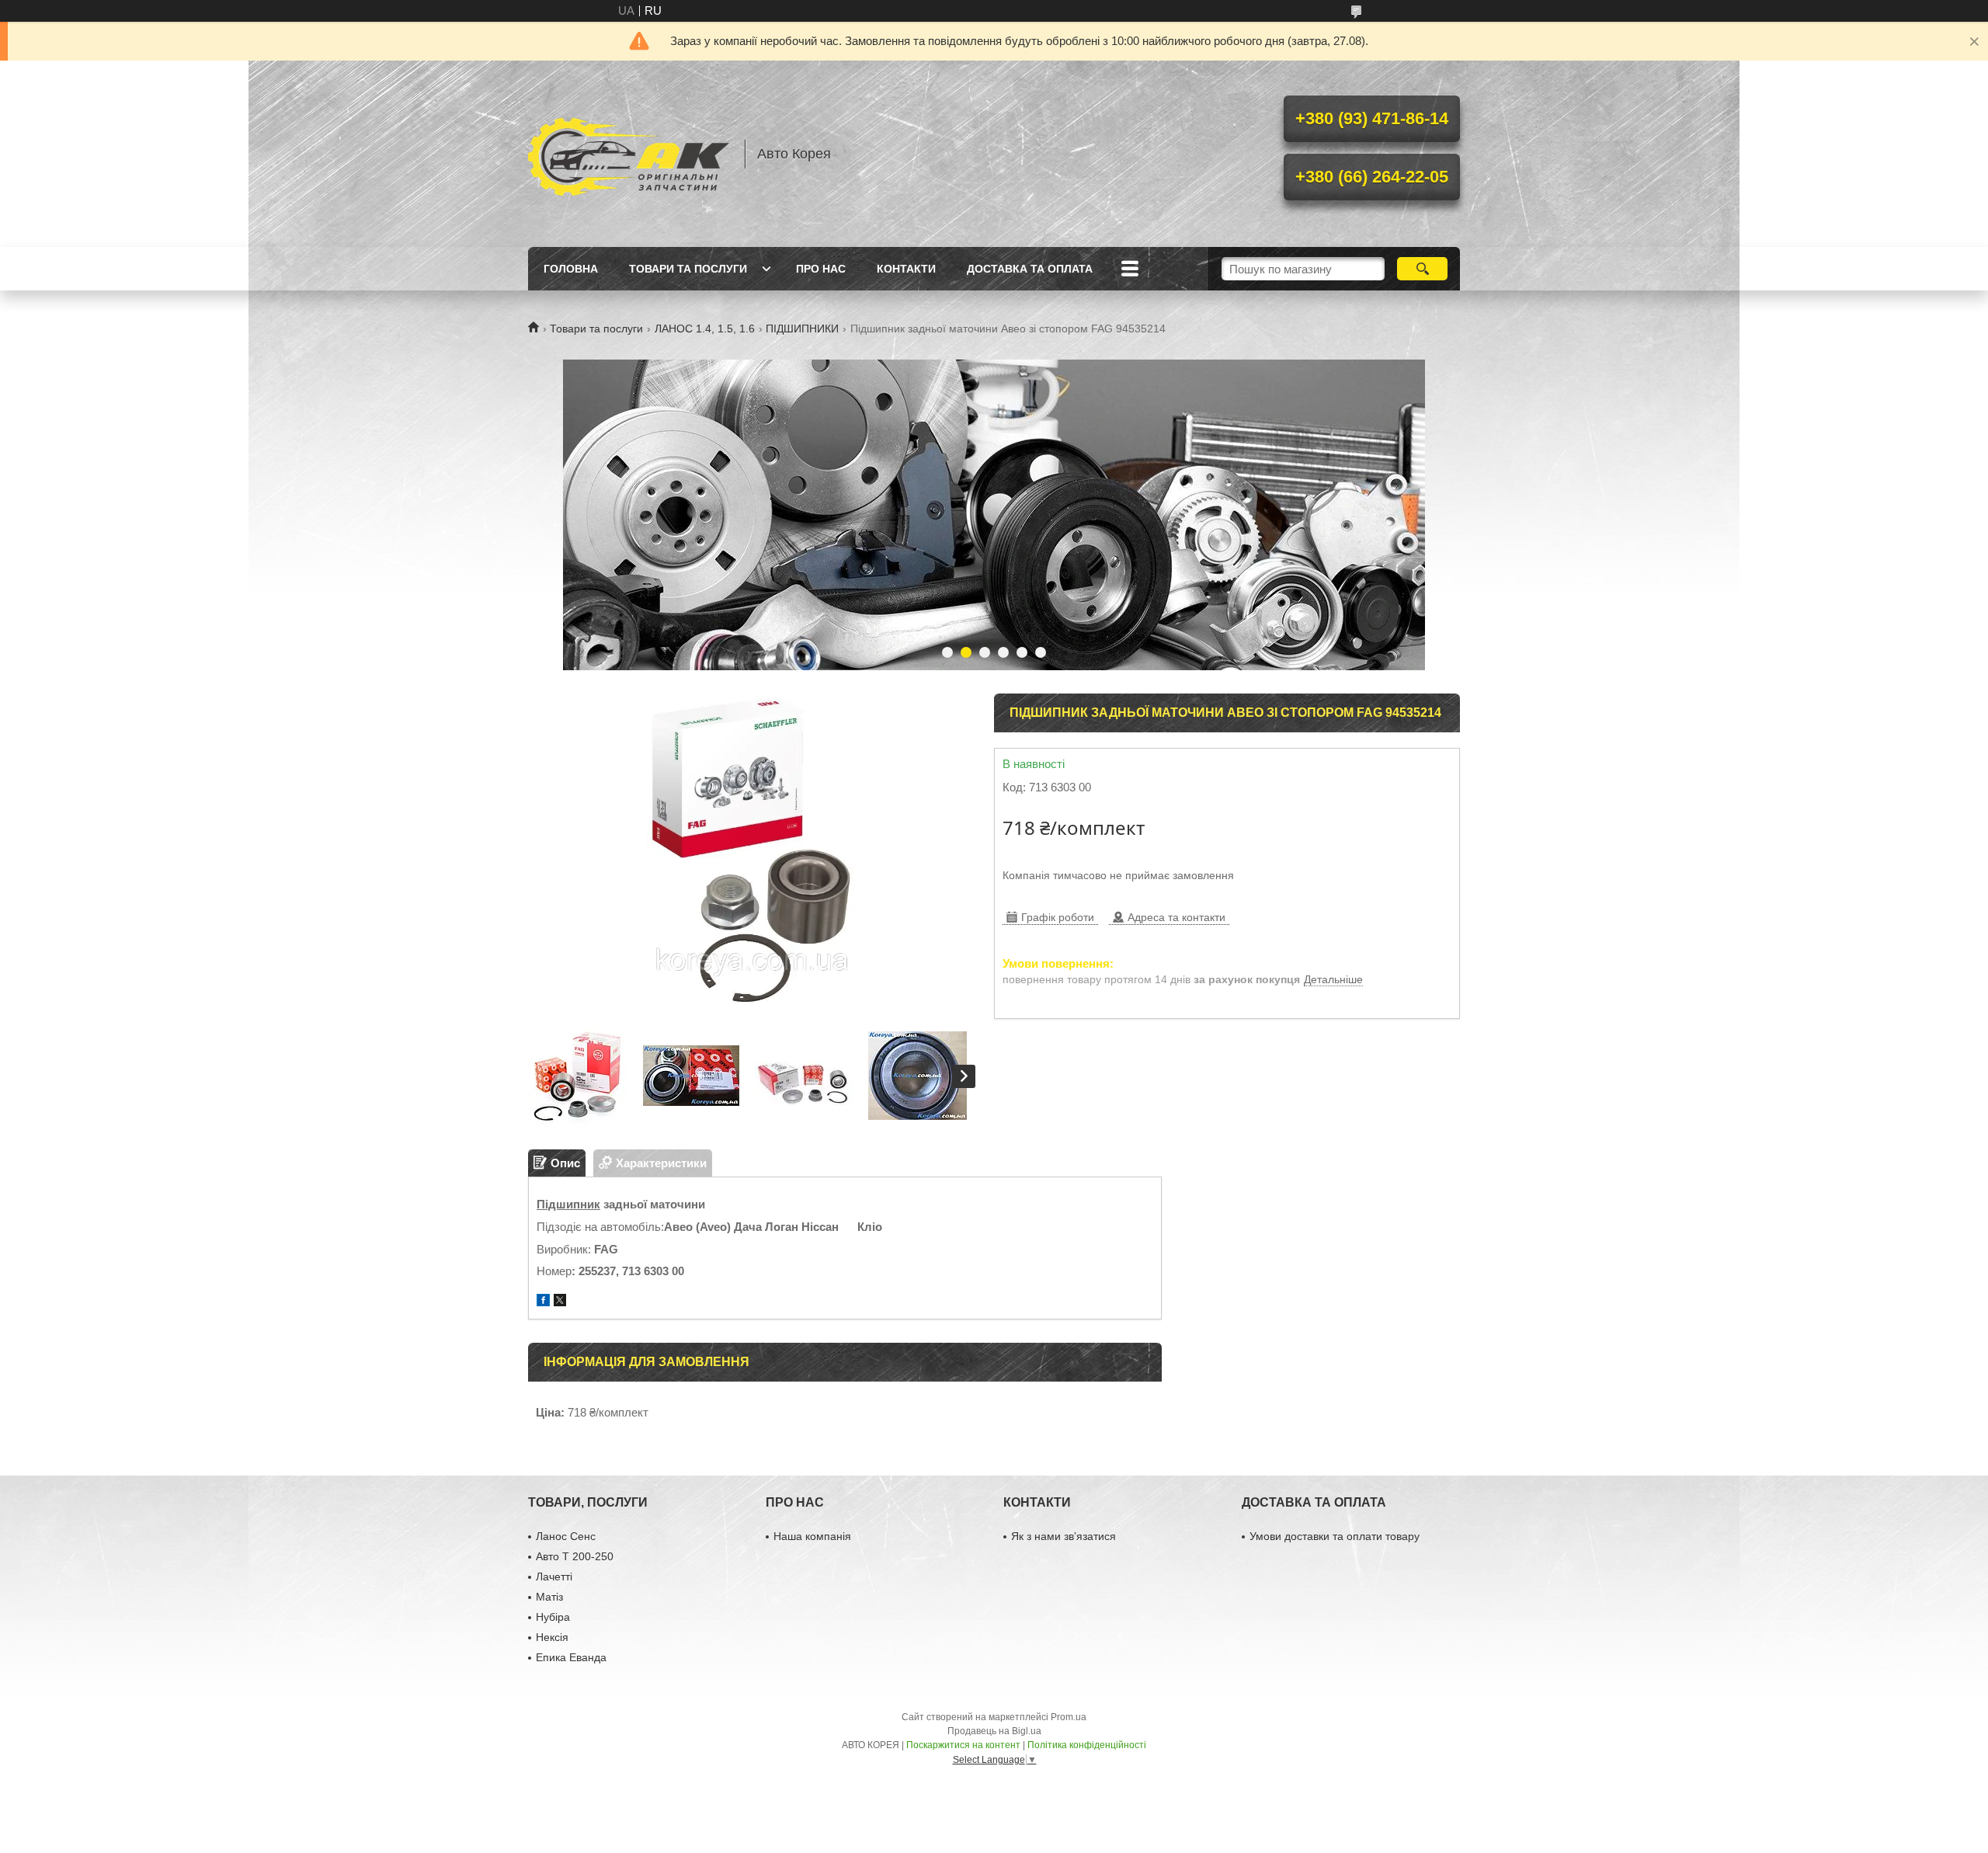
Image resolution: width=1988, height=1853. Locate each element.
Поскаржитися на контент (963, 1745)
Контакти (906, 269)
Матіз (549, 1597)
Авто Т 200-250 (575, 1556)
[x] (560, 1302)
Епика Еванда (571, 1657)
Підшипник (568, 1204)
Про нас (821, 269)
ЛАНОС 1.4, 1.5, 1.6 (705, 329)
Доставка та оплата (1030, 269)
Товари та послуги (688, 269)
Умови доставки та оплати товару (1335, 1536)
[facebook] (543, 1302)
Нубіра (553, 1617)
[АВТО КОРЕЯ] (629, 154)
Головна (571, 269)
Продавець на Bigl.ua (994, 1731)
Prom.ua (1069, 1717)
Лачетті (554, 1577)
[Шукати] (1422, 269)
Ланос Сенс (566, 1536)
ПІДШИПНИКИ (802, 329)
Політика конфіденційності (1087, 1745)
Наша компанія (812, 1536)
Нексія (552, 1637)
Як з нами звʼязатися (1064, 1536)
